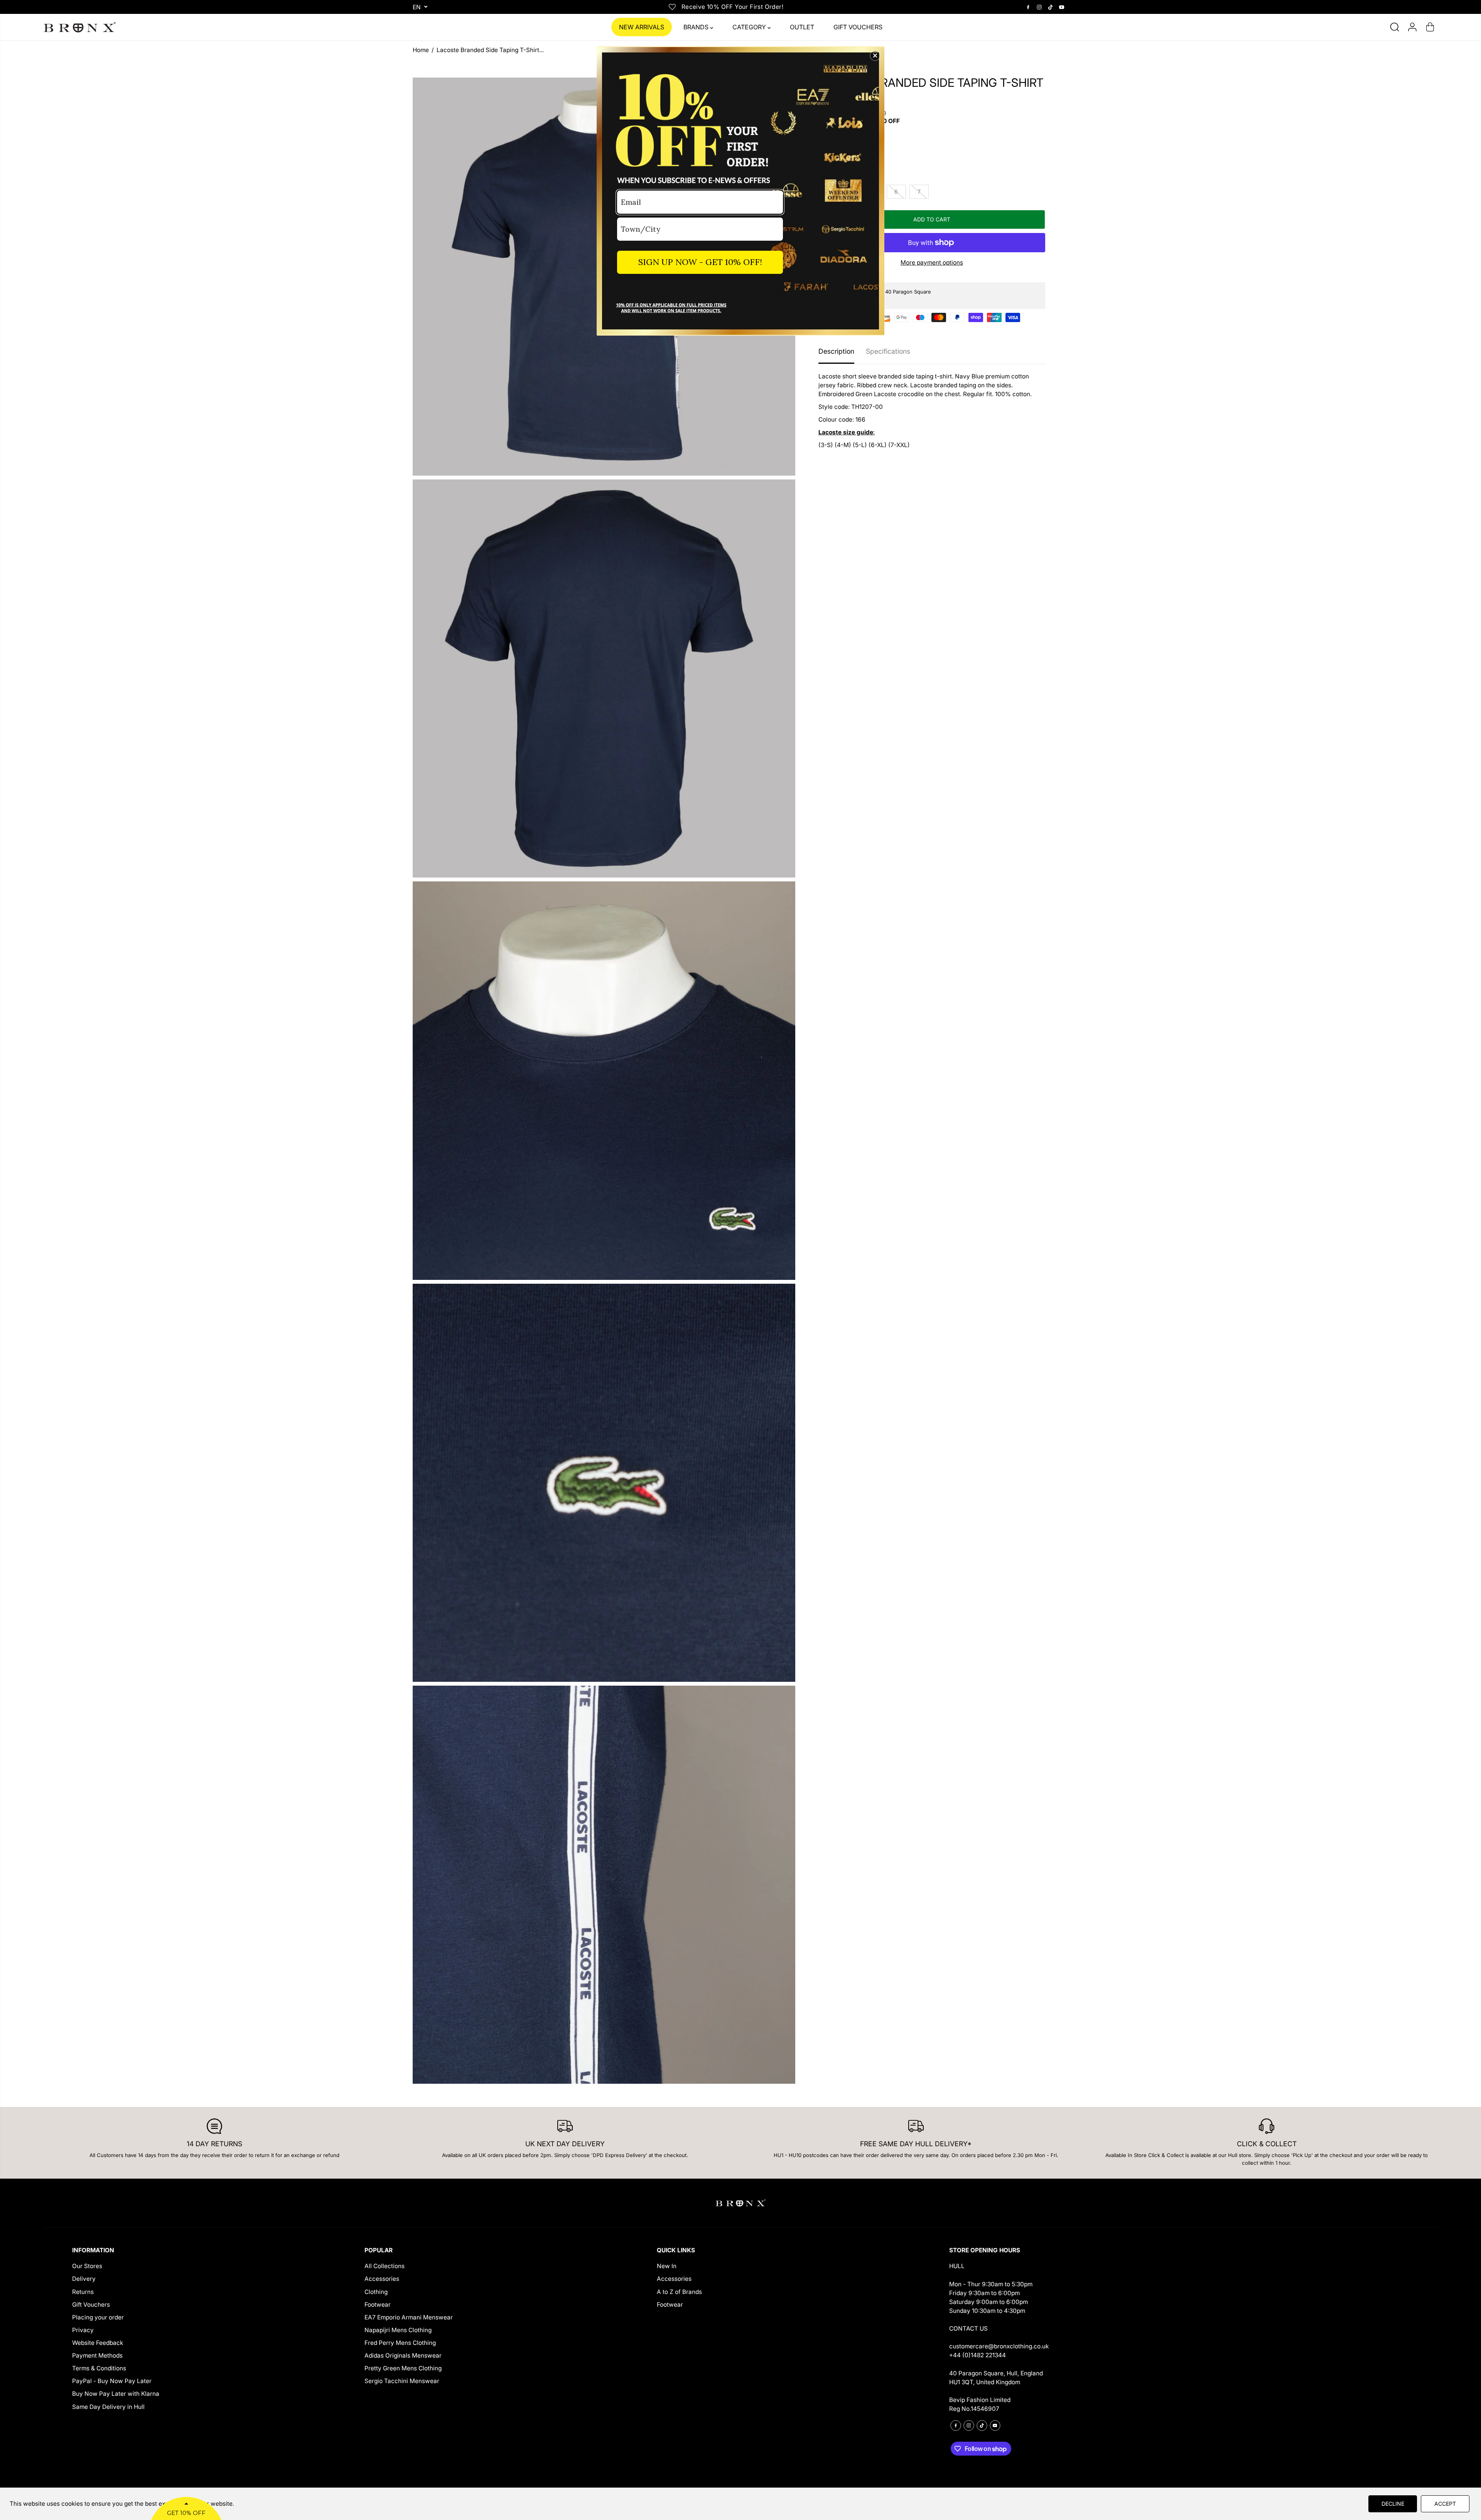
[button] (875, 56)
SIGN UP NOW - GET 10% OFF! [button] (700, 262)
